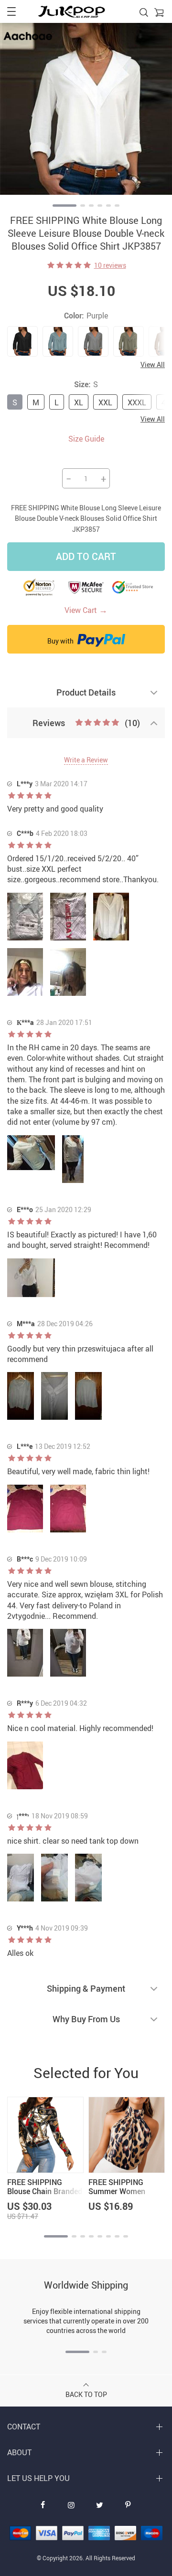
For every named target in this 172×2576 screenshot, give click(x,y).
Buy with (61, 641)
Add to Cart (86, 556)
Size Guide (86, 439)
